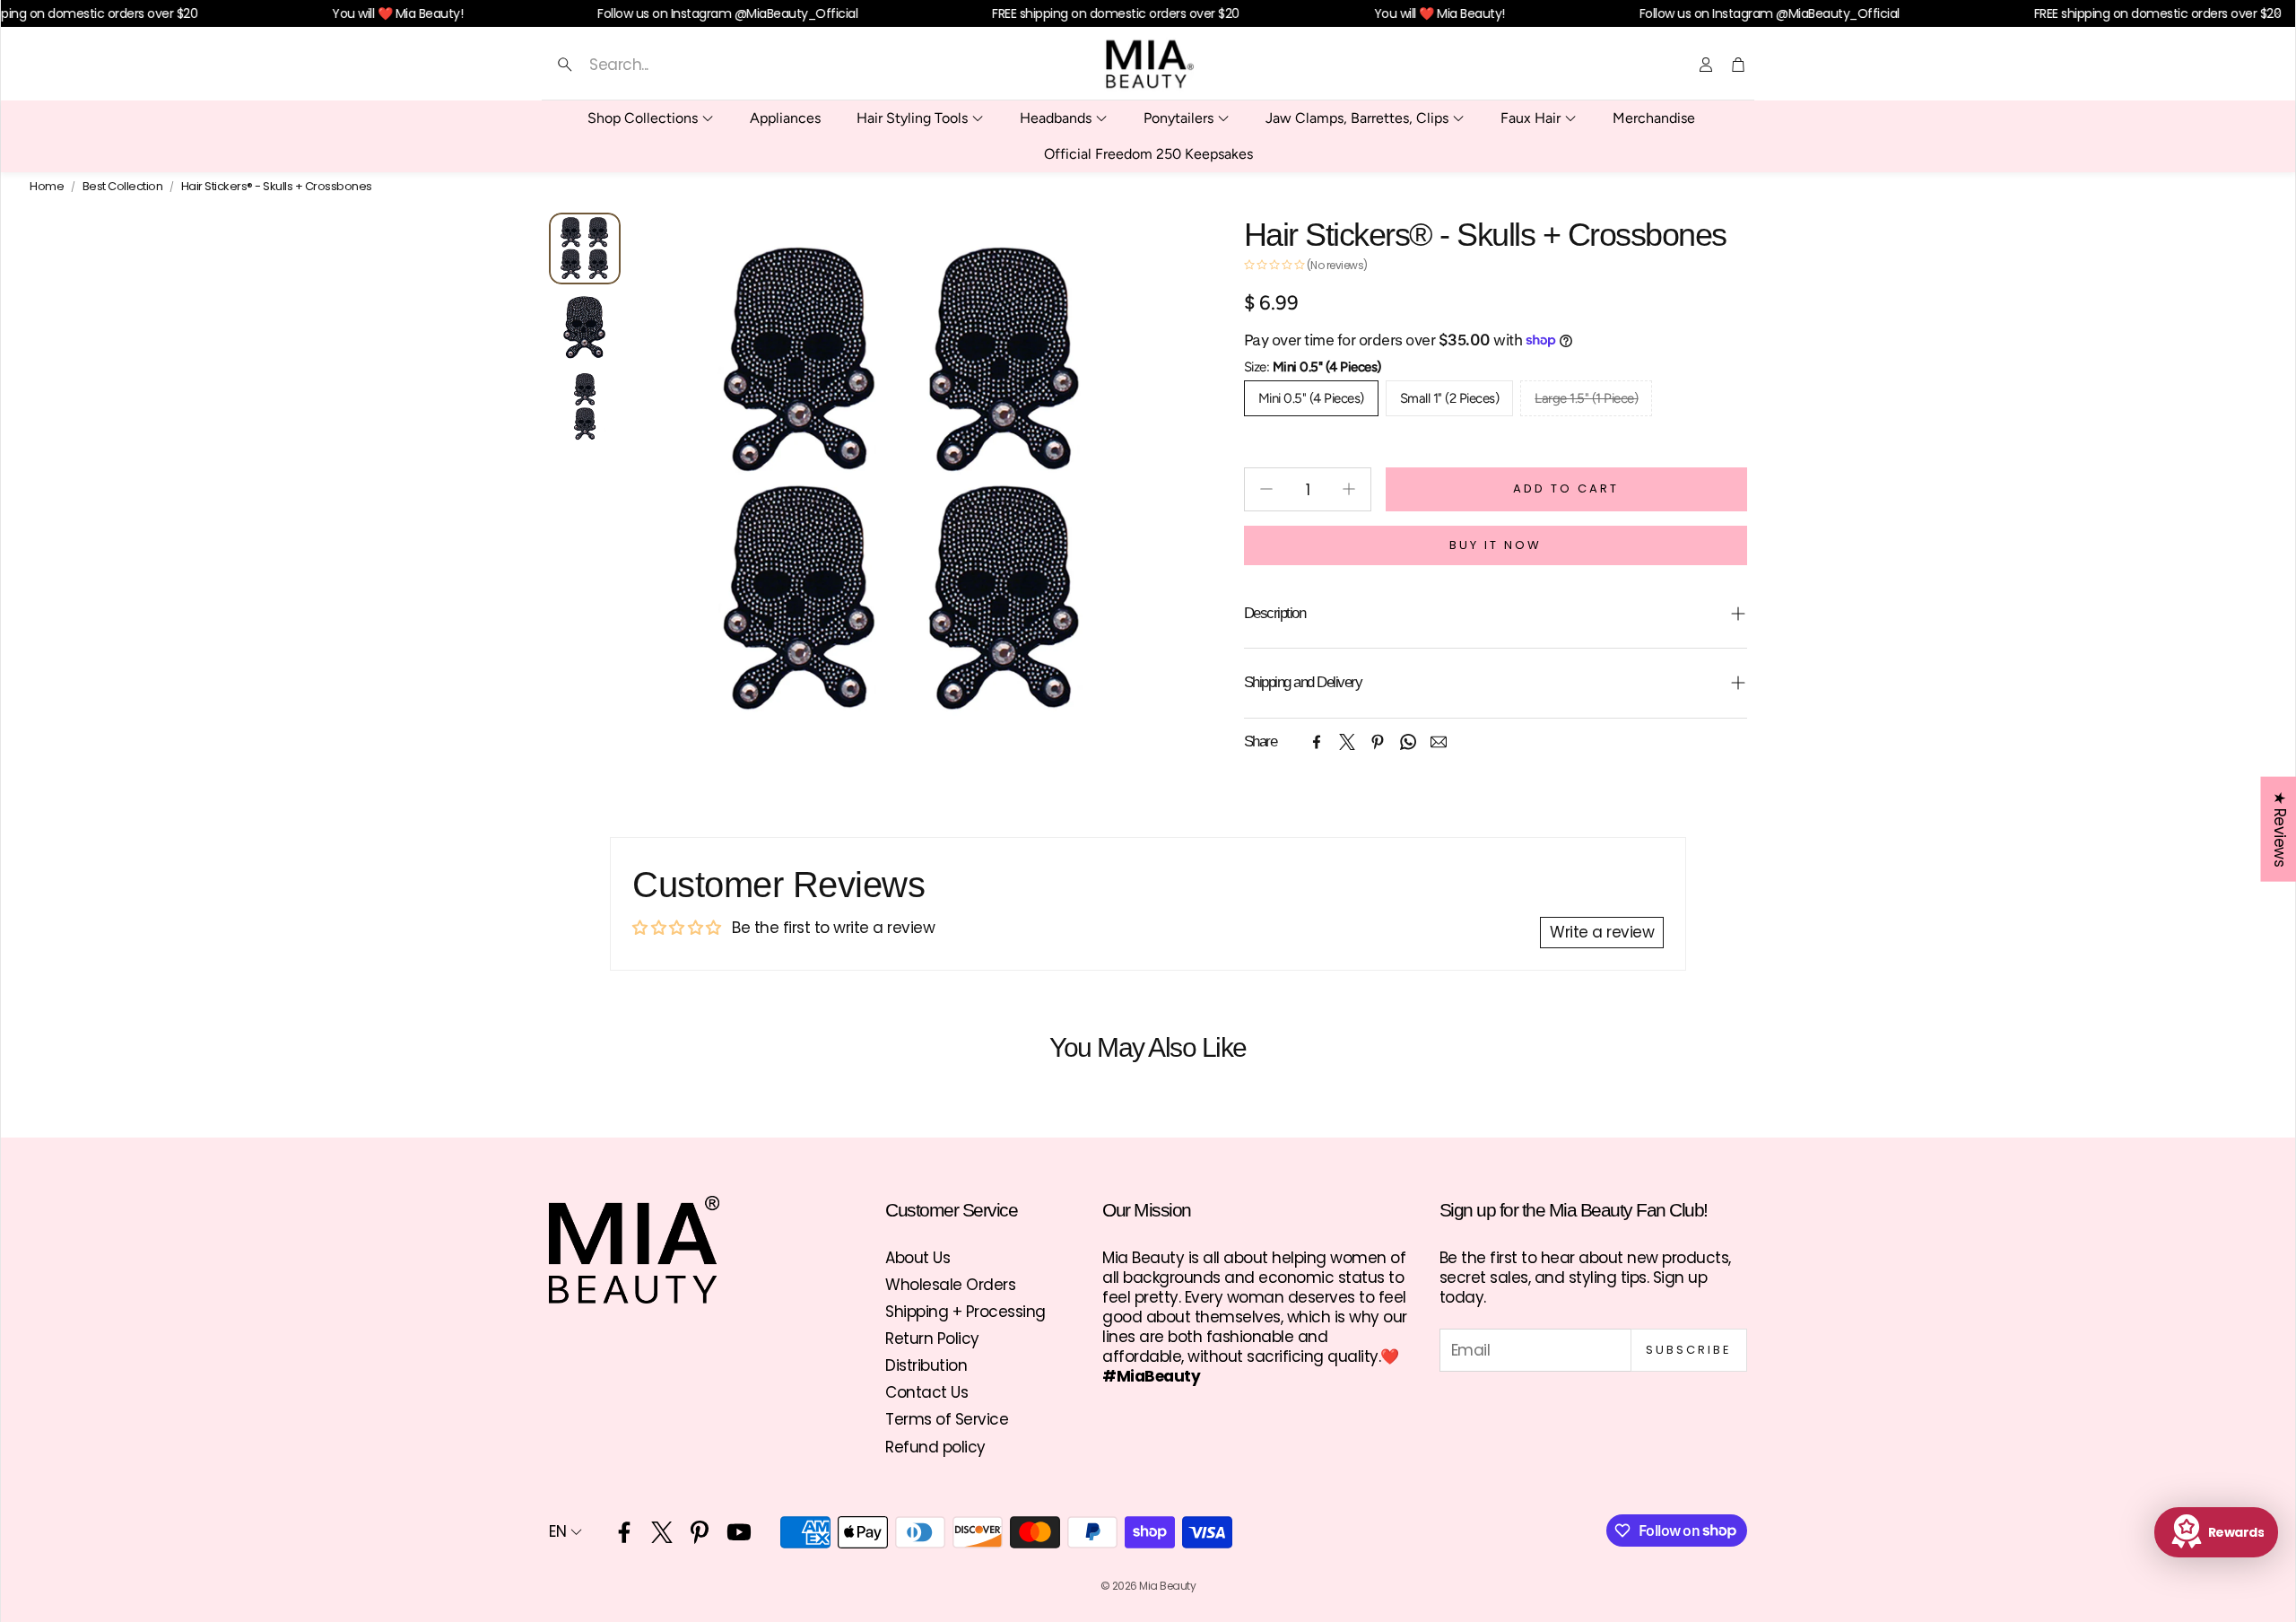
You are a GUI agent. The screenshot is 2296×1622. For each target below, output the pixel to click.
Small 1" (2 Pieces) (1450, 398)
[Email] (1439, 742)
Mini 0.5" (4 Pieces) (1311, 398)
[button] (724, 65)
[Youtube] (739, 1532)
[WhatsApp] (1408, 742)
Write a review (1602, 932)
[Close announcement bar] (2277, 13)
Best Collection (123, 187)
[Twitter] (1347, 742)
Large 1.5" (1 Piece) (1586, 398)
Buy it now (1496, 545)
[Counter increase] (1349, 489)
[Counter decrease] (1266, 489)
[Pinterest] (1378, 742)
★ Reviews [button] (2279, 829)
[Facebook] (1317, 742)
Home (47, 187)
